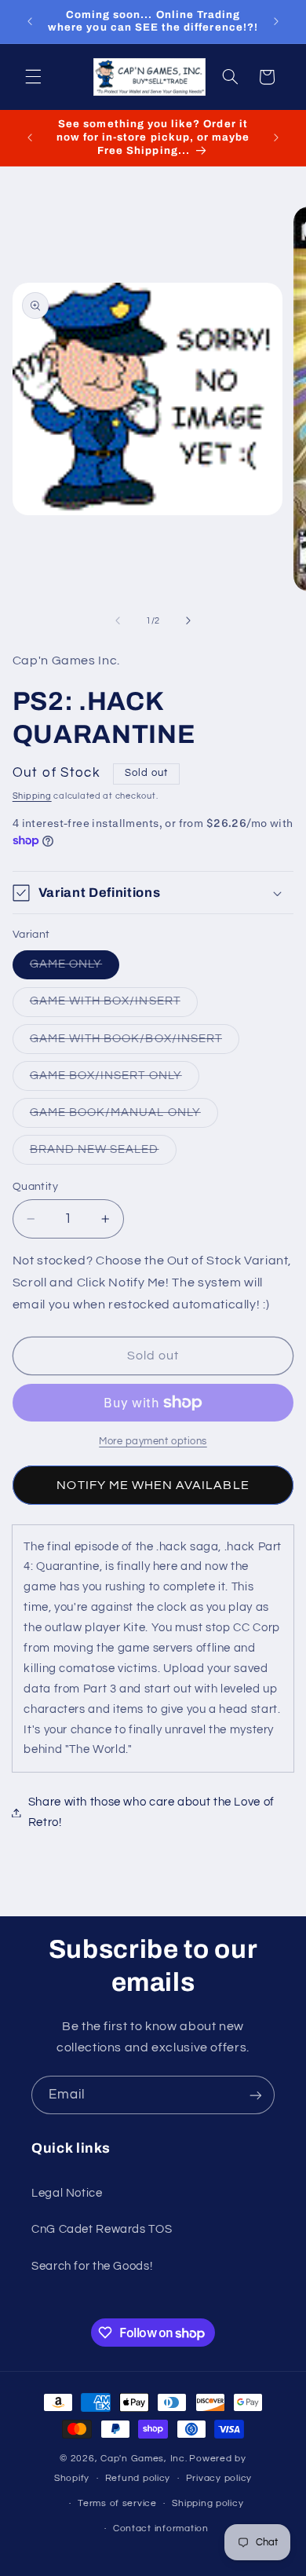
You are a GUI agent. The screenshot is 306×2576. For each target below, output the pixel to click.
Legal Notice (67, 2193)
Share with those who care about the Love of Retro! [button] (151, 1812)
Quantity (35, 1187)
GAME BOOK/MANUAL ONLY (124, 1117)
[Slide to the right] (188, 620)
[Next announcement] (276, 21)
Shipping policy (208, 2503)
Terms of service (117, 2503)
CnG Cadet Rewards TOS (102, 2229)
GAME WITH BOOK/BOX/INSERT (135, 1043)
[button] (33, 77)
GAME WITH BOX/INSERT (114, 1005)
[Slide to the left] (118, 620)
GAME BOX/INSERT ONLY (115, 1080)
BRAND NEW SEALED (103, 1154)
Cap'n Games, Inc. (144, 2459)
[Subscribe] (256, 2095)
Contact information (161, 2528)
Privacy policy (219, 2478)
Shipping (32, 796)
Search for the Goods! (92, 2266)
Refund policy (138, 2478)
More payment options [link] (153, 1442)
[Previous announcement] (30, 21)
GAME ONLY (75, 968)
